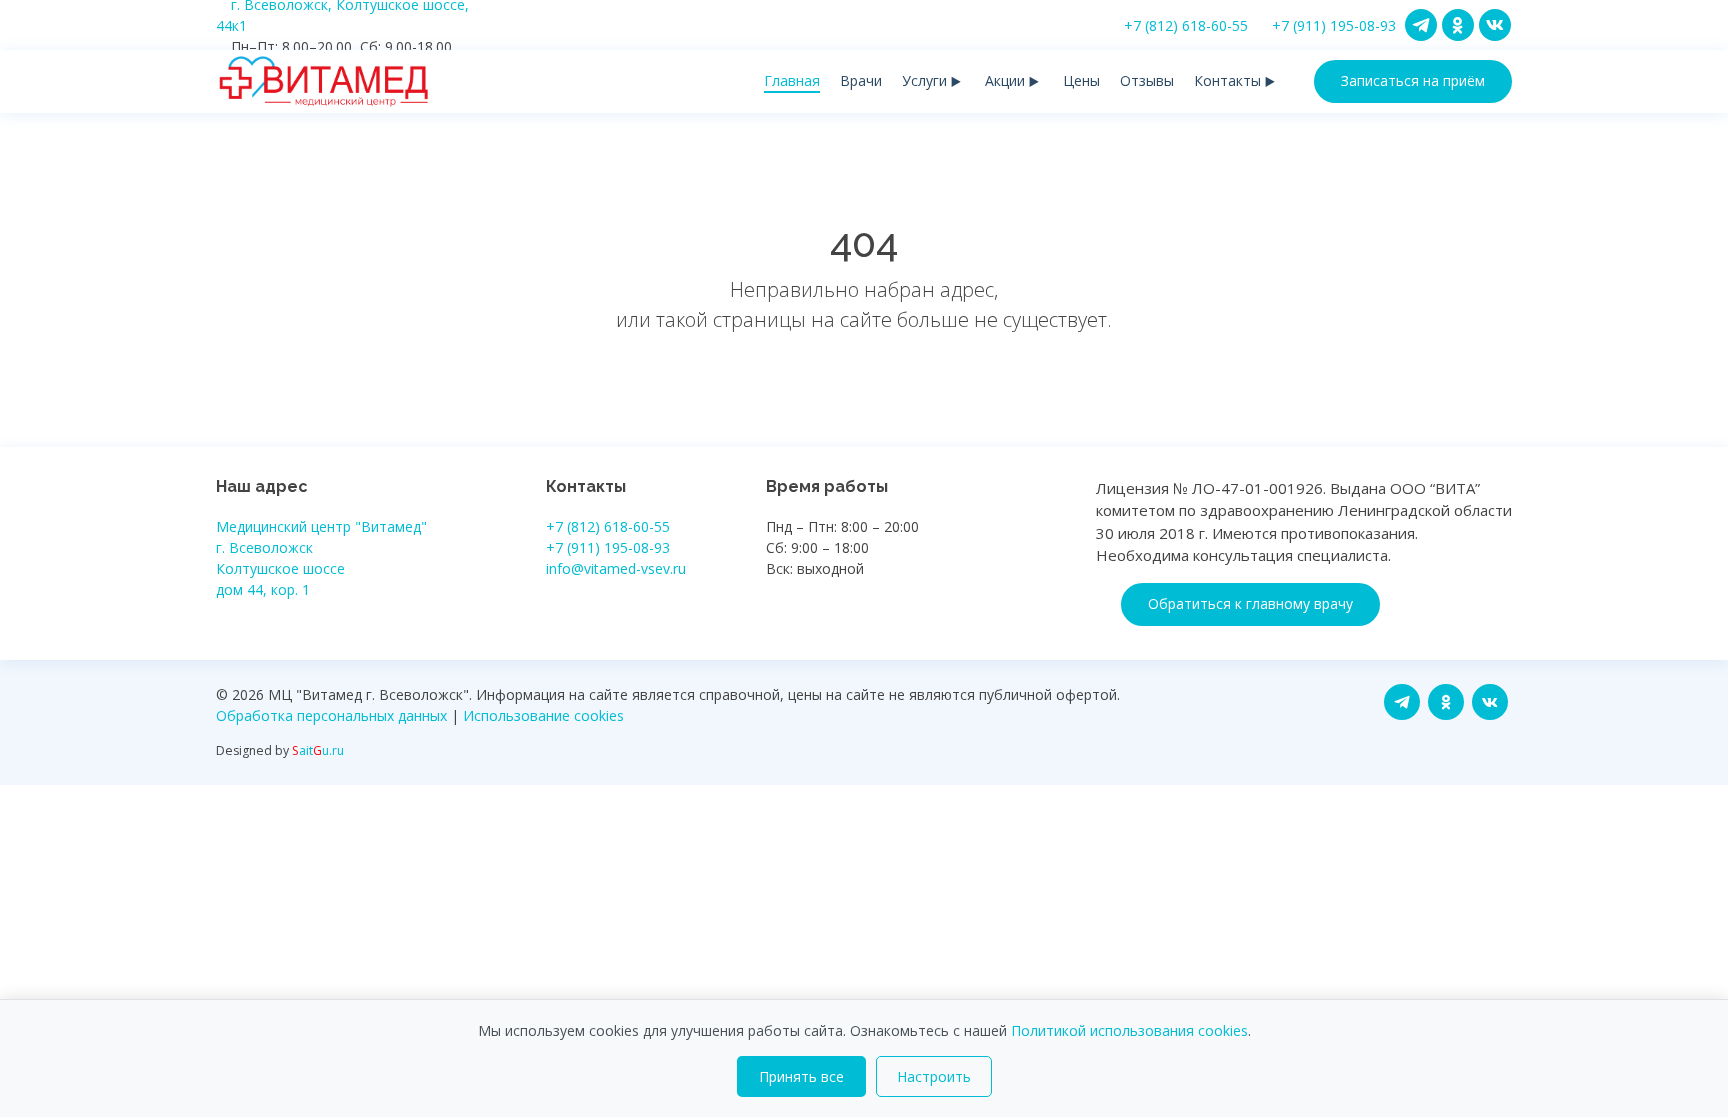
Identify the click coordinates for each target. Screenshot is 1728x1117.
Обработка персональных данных (331, 715)
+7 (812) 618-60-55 (1186, 25)
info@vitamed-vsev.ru (616, 568)
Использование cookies (543, 715)
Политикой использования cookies (1129, 1030)
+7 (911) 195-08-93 (1334, 25)
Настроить (934, 1076)
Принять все (801, 1076)
